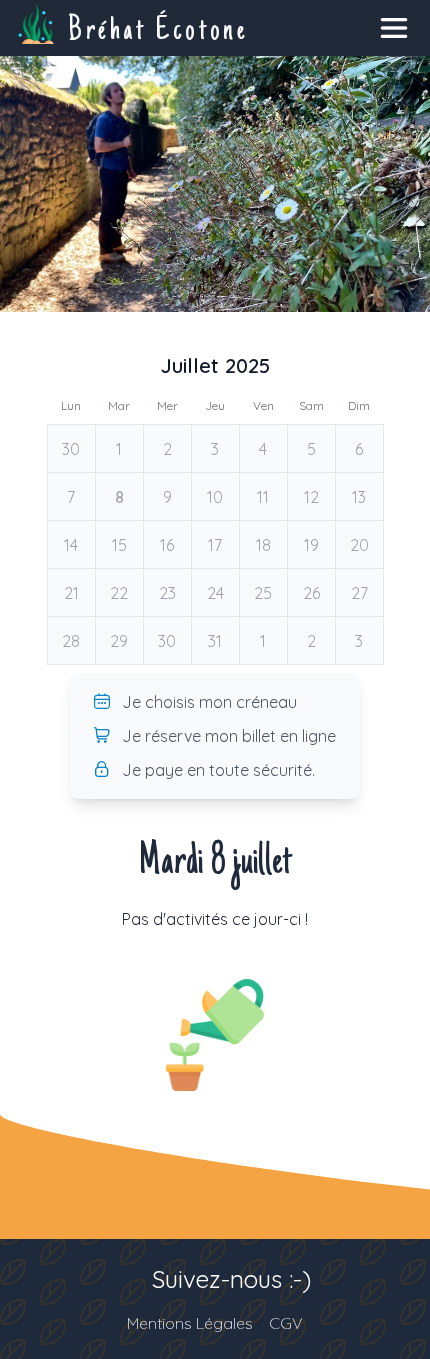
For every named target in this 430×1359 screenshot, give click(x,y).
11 (263, 497)
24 (215, 593)
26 (311, 593)
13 (359, 497)
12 (311, 497)
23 (167, 593)
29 (119, 641)
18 (263, 545)
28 (71, 641)
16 (167, 545)
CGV (286, 1323)
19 (311, 545)
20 (359, 545)
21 (71, 593)
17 (215, 545)
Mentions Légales (190, 1323)
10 (215, 497)
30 (71, 449)
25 (263, 593)
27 (359, 593)
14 (71, 545)
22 (119, 593)
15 (119, 545)
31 (215, 641)
